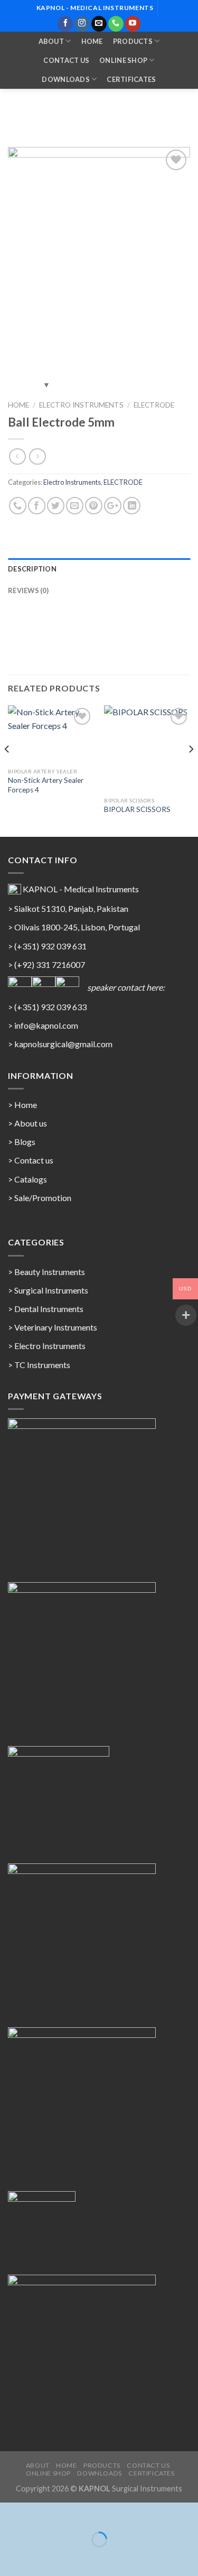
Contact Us (66, 60)
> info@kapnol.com (43, 1025)
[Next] (191, 770)
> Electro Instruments (47, 1346)
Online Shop (123, 60)
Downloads (65, 79)
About (51, 41)
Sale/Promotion (43, 1198)
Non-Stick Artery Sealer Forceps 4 (46, 785)
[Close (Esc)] (10, 2513)
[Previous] (7, 770)
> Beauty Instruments (46, 1272)
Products (133, 41)
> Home (22, 1105)
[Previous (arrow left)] (10, 2558)
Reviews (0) (28, 590)
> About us (27, 1123)
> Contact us (31, 1160)
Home (92, 41)
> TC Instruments (39, 1365)
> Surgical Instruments (48, 1290)
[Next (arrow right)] (41, 2558)
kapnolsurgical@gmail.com (63, 1044)
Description (32, 569)
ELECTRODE (154, 405)
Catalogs (31, 1179)
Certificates (131, 79)
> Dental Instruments (46, 1309)
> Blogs (22, 1142)
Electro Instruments (81, 405)
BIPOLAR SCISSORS (137, 809)
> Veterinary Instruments (53, 1327)
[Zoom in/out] (41, 2513)
